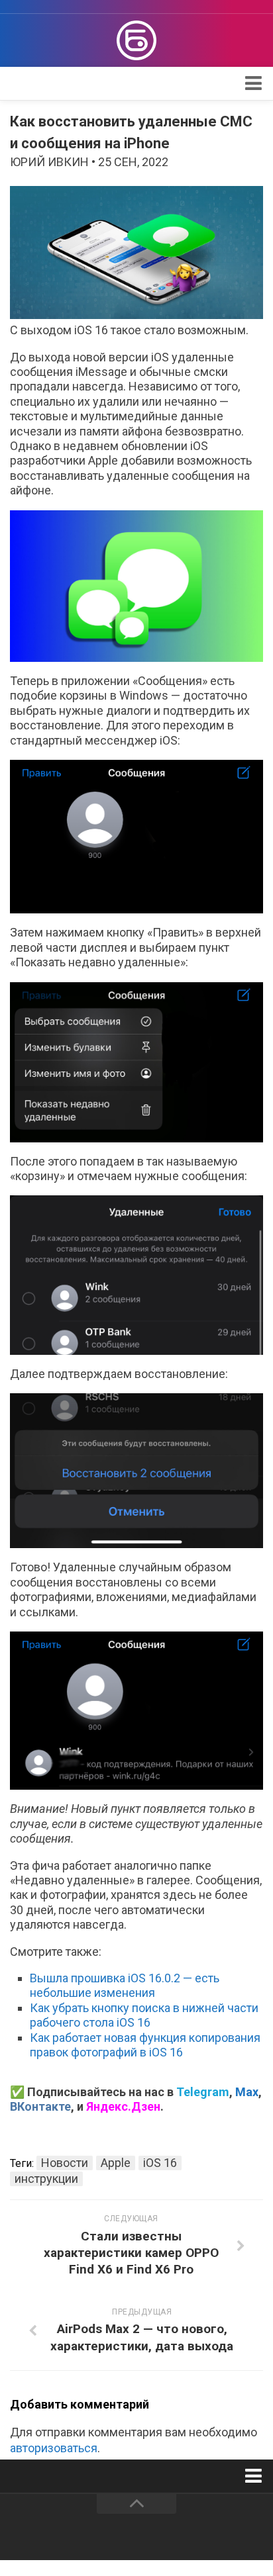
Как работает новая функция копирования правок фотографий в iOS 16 (145, 2045)
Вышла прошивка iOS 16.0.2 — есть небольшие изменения (125, 1985)
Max (247, 2092)
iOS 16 (160, 2163)
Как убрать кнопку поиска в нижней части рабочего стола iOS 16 (144, 2015)
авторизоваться (54, 2448)
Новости (65, 2163)
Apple (116, 2163)
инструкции (46, 2179)
